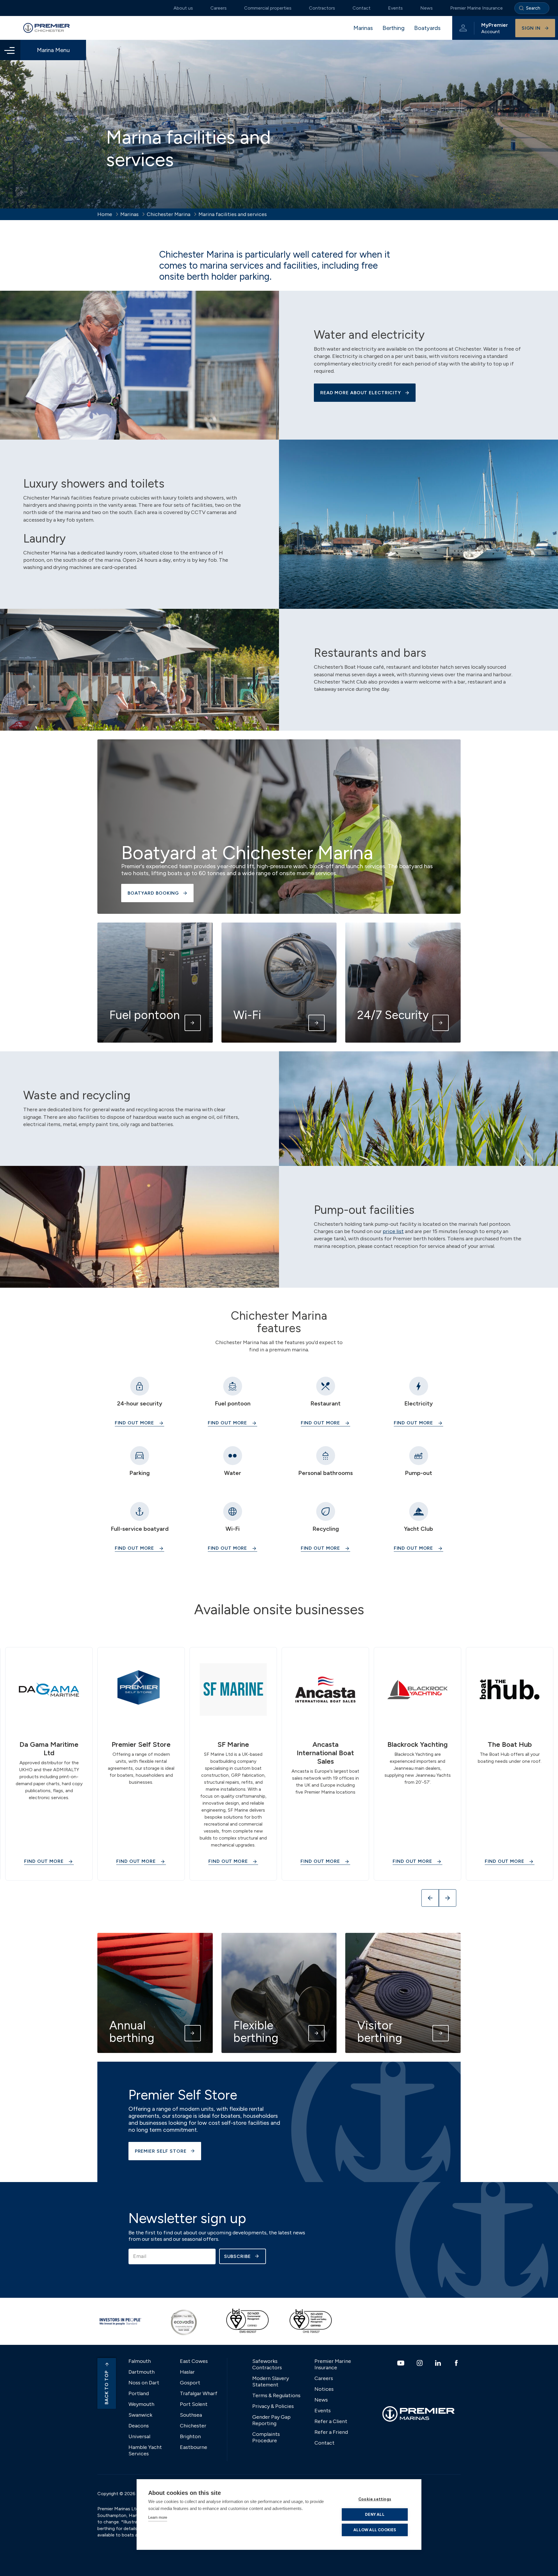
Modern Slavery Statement (271, 2381)
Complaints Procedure (266, 2437)
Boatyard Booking (153, 893)
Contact (362, 8)
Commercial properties (268, 8)
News (426, 8)
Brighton (190, 2436)
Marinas (363, 28)
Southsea (191, 2415)
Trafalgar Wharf (199, 2393)
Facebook (457, 2363)
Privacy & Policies (273, 2406)
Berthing (394, 28)
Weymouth (141, 2404)
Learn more (158, 2517)
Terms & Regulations (276, 2395)
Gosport (190, 2383)
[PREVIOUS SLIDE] (430, 1898)
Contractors (322, 8)
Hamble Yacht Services (145, 2450)
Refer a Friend (331, 2432)
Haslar (187, 2372)
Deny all (375, 2514)
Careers (219, 8)
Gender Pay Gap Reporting (271, 2420)
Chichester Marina (169, 214)
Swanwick (140, 2415)
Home (105, 214)
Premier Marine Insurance (476, 8)
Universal (139, 2436)
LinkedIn (439, 2363)
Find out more (135, 1423)
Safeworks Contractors (267, 2364)
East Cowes (194, 2361)
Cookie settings (375, 2499)
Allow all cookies (375, 2530)
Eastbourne (194, 2447)
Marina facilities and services (233, 214)
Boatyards (427, 28)
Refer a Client (331, 2421)
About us (183, 8)
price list (393, 1231)
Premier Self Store (161, 2151)
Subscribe (237, 2256)
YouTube (401, 2363)
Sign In (531, 28)
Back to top (107, 2387)
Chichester (193, 2426)
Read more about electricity (361, 393)
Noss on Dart (144, 2383)
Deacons (139, 2426)
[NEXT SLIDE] (448, 1898)
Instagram (420, 2363)
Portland (139, 2393)
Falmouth (140, 2361)
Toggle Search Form (532, 8)
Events (395, 8)
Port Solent (194, 2404)
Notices (324, 2389)
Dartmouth (142, 2372)
